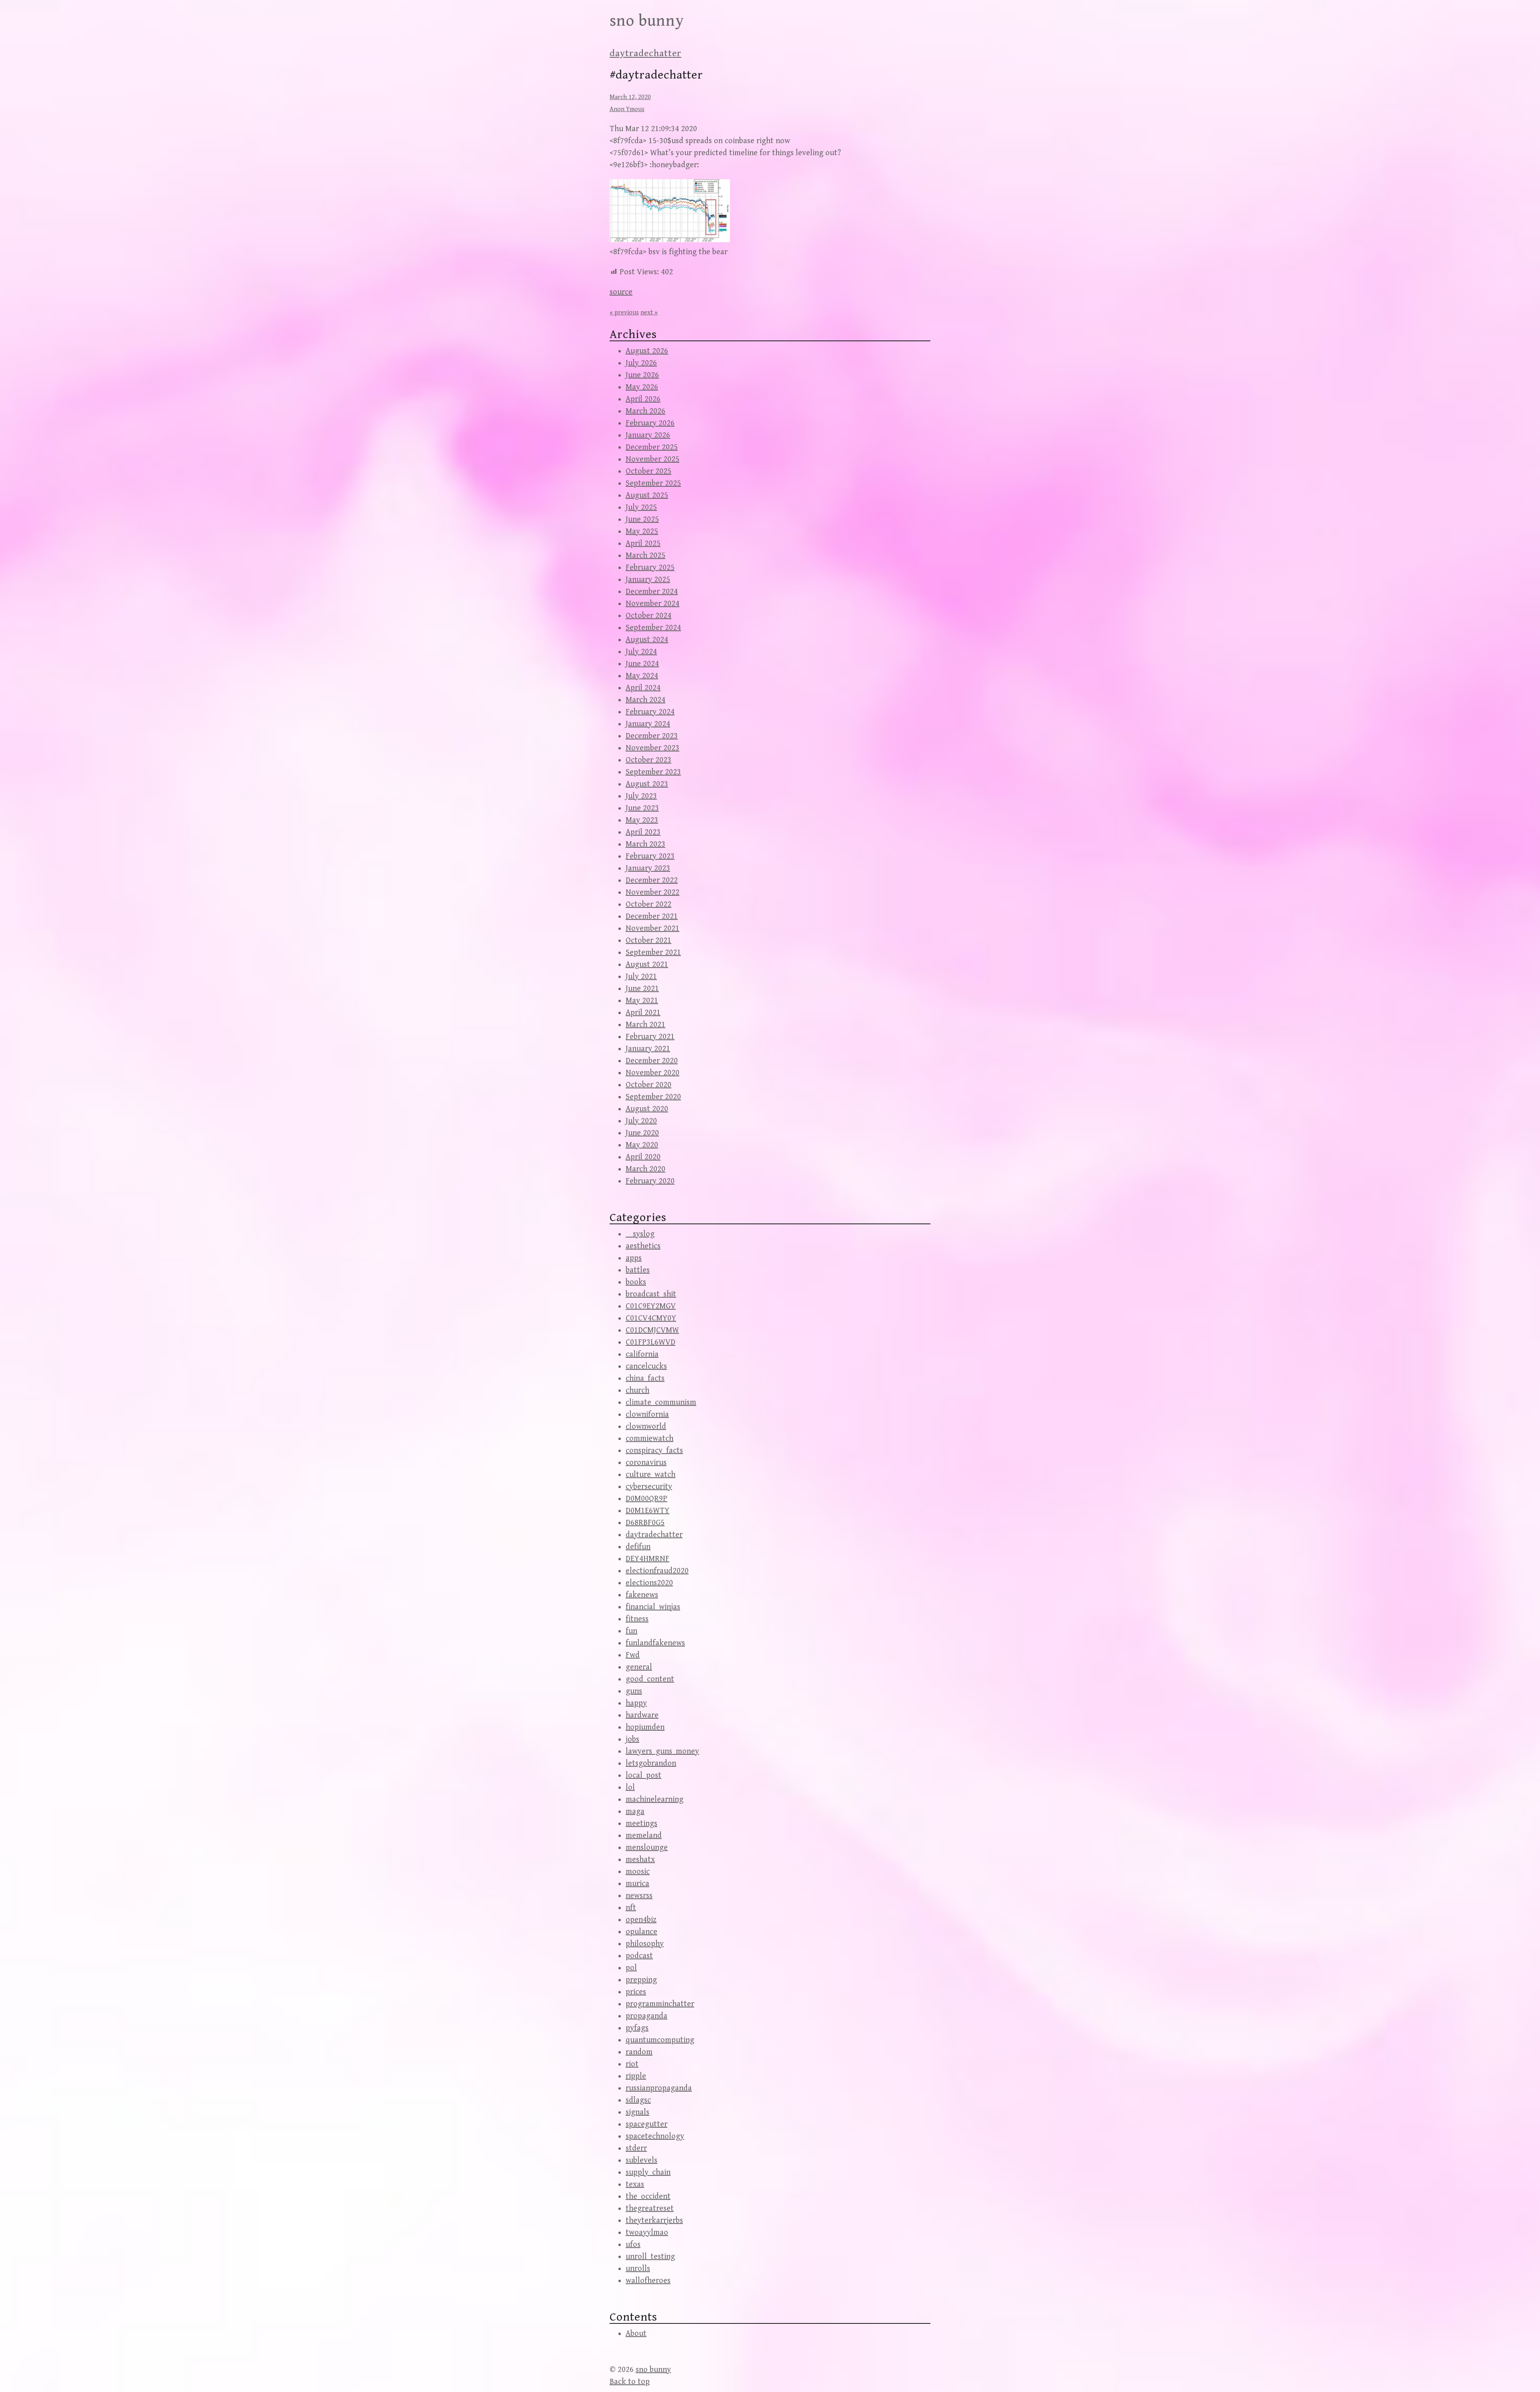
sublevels (641, 2160)
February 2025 (650, 568)
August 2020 (647, 1109)
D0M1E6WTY (647, 1511)
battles (638, 1270)
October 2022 (648, 904)
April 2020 (643, 1157)
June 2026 (642, 375)
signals (637, 2112)
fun (631, 1631)
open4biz (641, 1920)
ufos (633, 2245)
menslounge (647, 1848)
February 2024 (650, 712)
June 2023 (642, 808)
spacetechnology (655, 2136)
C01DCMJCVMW (652, 1330)
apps (634, 1258)
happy (636, 1703)
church (637, 1390)
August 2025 (647, 495)
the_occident (648, 2197)
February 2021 (650, 1037)
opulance (641, 1932)
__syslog (640, 1234)
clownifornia (647, 1415)
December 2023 (652, 736)
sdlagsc (638, 2100)
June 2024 (642, 664)
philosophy (645, 1944)
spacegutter (646, 2124)
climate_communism (661, 1403)
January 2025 (648, 580)
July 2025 (641, 507)
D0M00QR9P (646, 1499)
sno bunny (647, 21)
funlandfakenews (655, 1643)
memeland (644, 1836)
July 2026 (641, 363)
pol (631, 1968)
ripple (636, 2076)
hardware (642, 1715)
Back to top (630, 2382)
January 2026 (648, 435)
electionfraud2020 (657, 1571)
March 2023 (645, 844)
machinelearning (654, 1800)
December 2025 (652, 447)
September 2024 (653, 628)
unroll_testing (650, 2257)
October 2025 (648, 471)
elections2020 (649, 1583)
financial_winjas (653, 1607)
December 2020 (652, 1061)
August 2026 (647, 351)
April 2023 (643, 832)
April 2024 (643, 688)
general (639, 1667)
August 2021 (647, 965)
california (642, 1354)
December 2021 (652, 916)
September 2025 (653, 483)
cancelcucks (646, 1366)
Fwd (633, 1655)
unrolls (638, 2269)
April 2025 (643, 544)
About (636, 2334)
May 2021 (642, 1001)
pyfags (637, 2028)
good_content (650, 1679)
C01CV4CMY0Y (651, 1318)
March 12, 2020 (630, 97)
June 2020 (642, 1133)
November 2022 (652, 892)
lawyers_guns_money (662, 1751)
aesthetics (643, 1246)
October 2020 (648, 1085)
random (639, 2052)
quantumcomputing (660, 2040)
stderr (636, 2148)
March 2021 (645, 1025)
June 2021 (642, 989)
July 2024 (641, 652)
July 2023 (641, 796)
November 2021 (652, 929)
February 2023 (650, 856)
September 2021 (653, 953)
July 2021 (641, 977)
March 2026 (645, 411)
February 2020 (650, 1181)
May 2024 (642, 676)
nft (631, 1908)
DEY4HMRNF (647, 1559)
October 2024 (648, 616)
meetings (641, 1824)
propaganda (646, 2016)
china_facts (645, 1378)
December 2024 (652, 592)
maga (635, 1812)
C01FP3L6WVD (650, 1342)
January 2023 (648, 868)
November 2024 (652, 604)
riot (632, 2064)
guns (634, 1691)
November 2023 (652, 748)
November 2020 (652, 1073)
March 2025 (645, 556)
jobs (632, 1739)
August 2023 (647, 784)
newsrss (639, 1896)
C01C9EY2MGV (651, 1306)
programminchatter (660, 2004)
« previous (624, 313)
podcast (639, 1956)
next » (649, 313)
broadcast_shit (651, 1294)
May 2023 (642, 820)
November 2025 (652, 459)
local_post (643, 1775)
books (636, 1282)
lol (630, 1787)
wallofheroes (648, 2281)
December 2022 (652, 880)
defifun (638, 1547)
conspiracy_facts (654, 1451)
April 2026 (643, 399)
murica (637, 1884)
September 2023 (653, 772)
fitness (637, 1619)
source (621, 292)
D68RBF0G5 (645, 1523)
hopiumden (645, 1727)
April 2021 (643, 1013)
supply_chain (648, 2172)
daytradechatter (645, 53)
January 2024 (648, 724)
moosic (638, 1872)
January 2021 (648, 1049)
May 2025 (642, 532)
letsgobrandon (651, 1763)
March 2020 (645, 1169)
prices (636, 1992)
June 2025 (642, 520)
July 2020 (641, 1121)
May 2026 (642, 387)
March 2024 (645, 700)
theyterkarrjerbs (654, 2221)
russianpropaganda (659, 2088)
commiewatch (649, 1439)
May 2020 (642, 1145)
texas (635, 2184)
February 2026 (650, 423)
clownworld (646, 1427)
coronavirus (646, 1463)
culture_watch (650, 1475)
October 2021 (648, 941)
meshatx (640, 1860)
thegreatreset (650, 2209)
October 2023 (648, 760)
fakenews (642, 1595)
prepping (641, 1980)
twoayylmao (647, 2233)
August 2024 (647, 640)
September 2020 (653, 1097)
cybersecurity (649, 1487)
